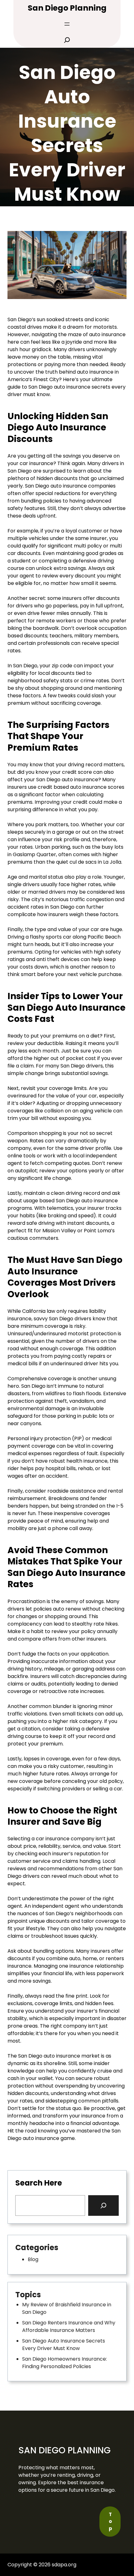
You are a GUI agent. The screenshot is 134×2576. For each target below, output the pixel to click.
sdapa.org (64, 2565)
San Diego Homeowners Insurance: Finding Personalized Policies (65, 2363)
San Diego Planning (67, 8)
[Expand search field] (67, 40)
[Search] (103, 2206)
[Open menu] (67, 24)
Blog (33, 2259)
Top (110, 2521)
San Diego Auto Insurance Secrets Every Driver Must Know (64, 2345)
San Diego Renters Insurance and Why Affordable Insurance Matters (69, 2326)
